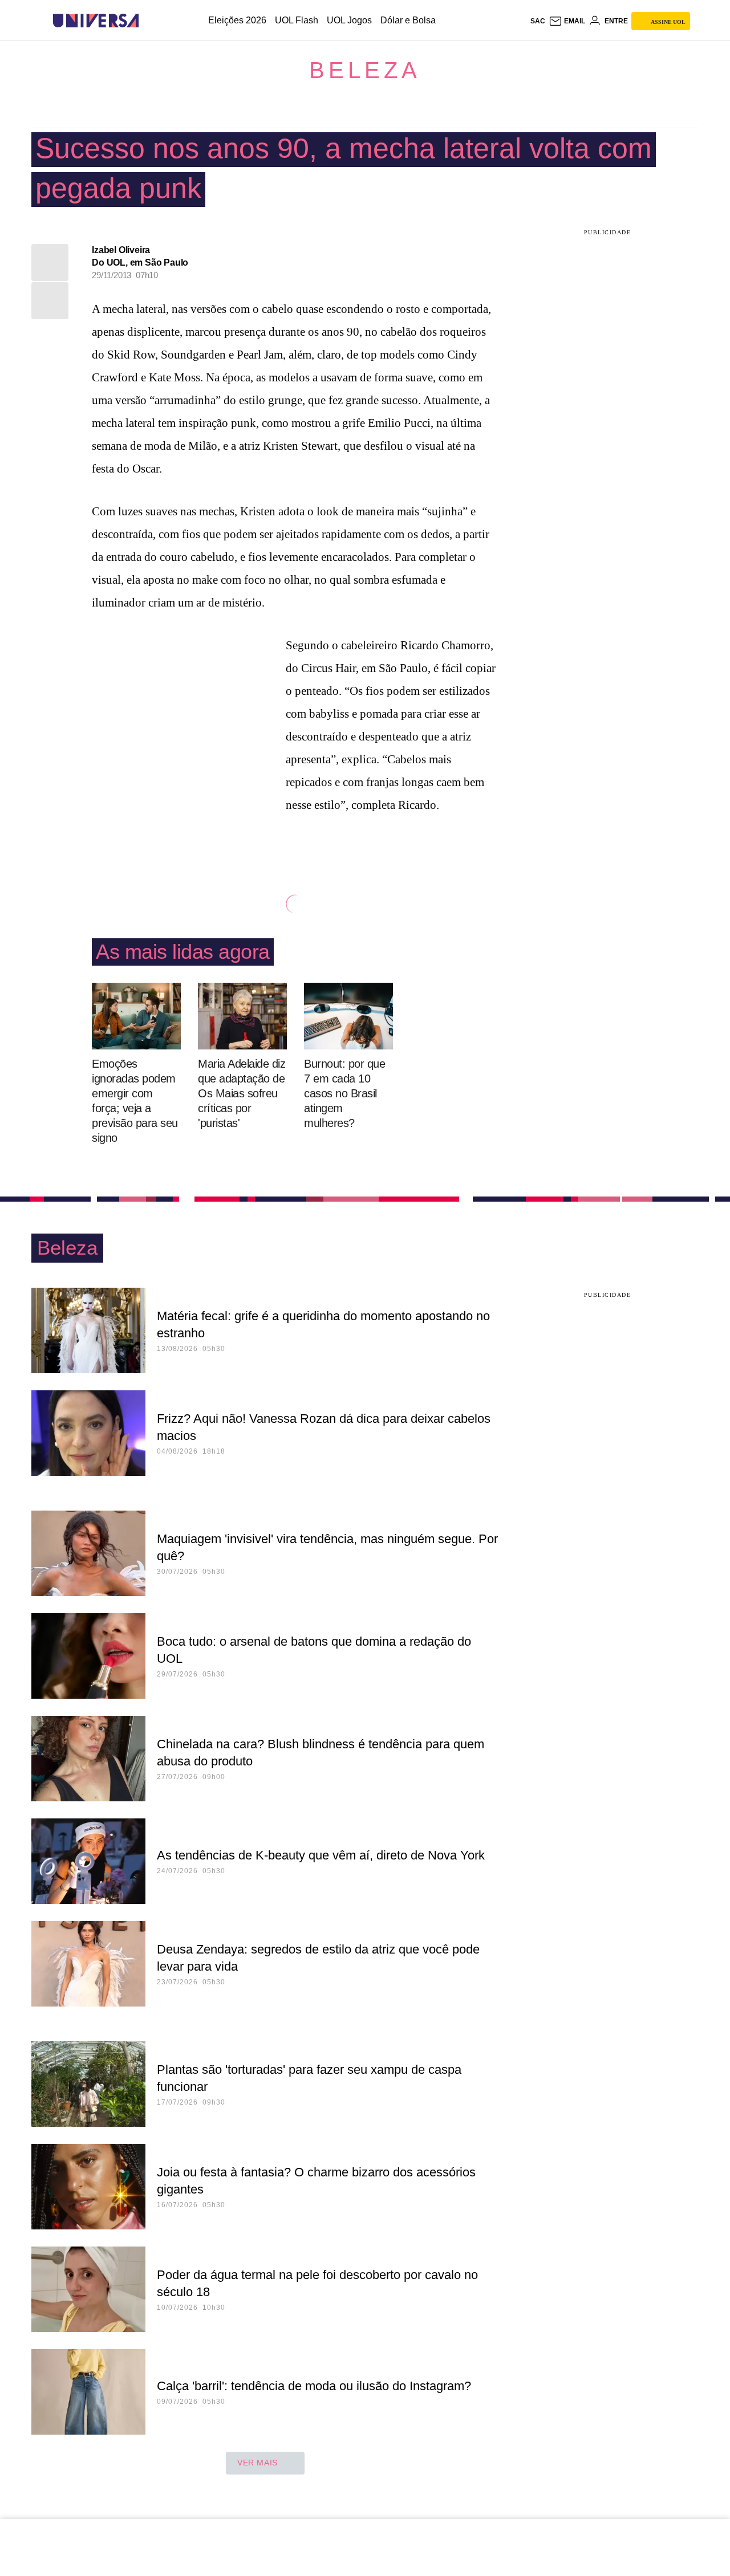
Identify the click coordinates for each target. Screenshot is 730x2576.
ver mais (257, 2463)
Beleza (365, 70)
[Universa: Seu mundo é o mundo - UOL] (96, 21)
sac (538, 21)
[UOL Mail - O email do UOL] (567, 21)
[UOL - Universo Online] (149, 21)
